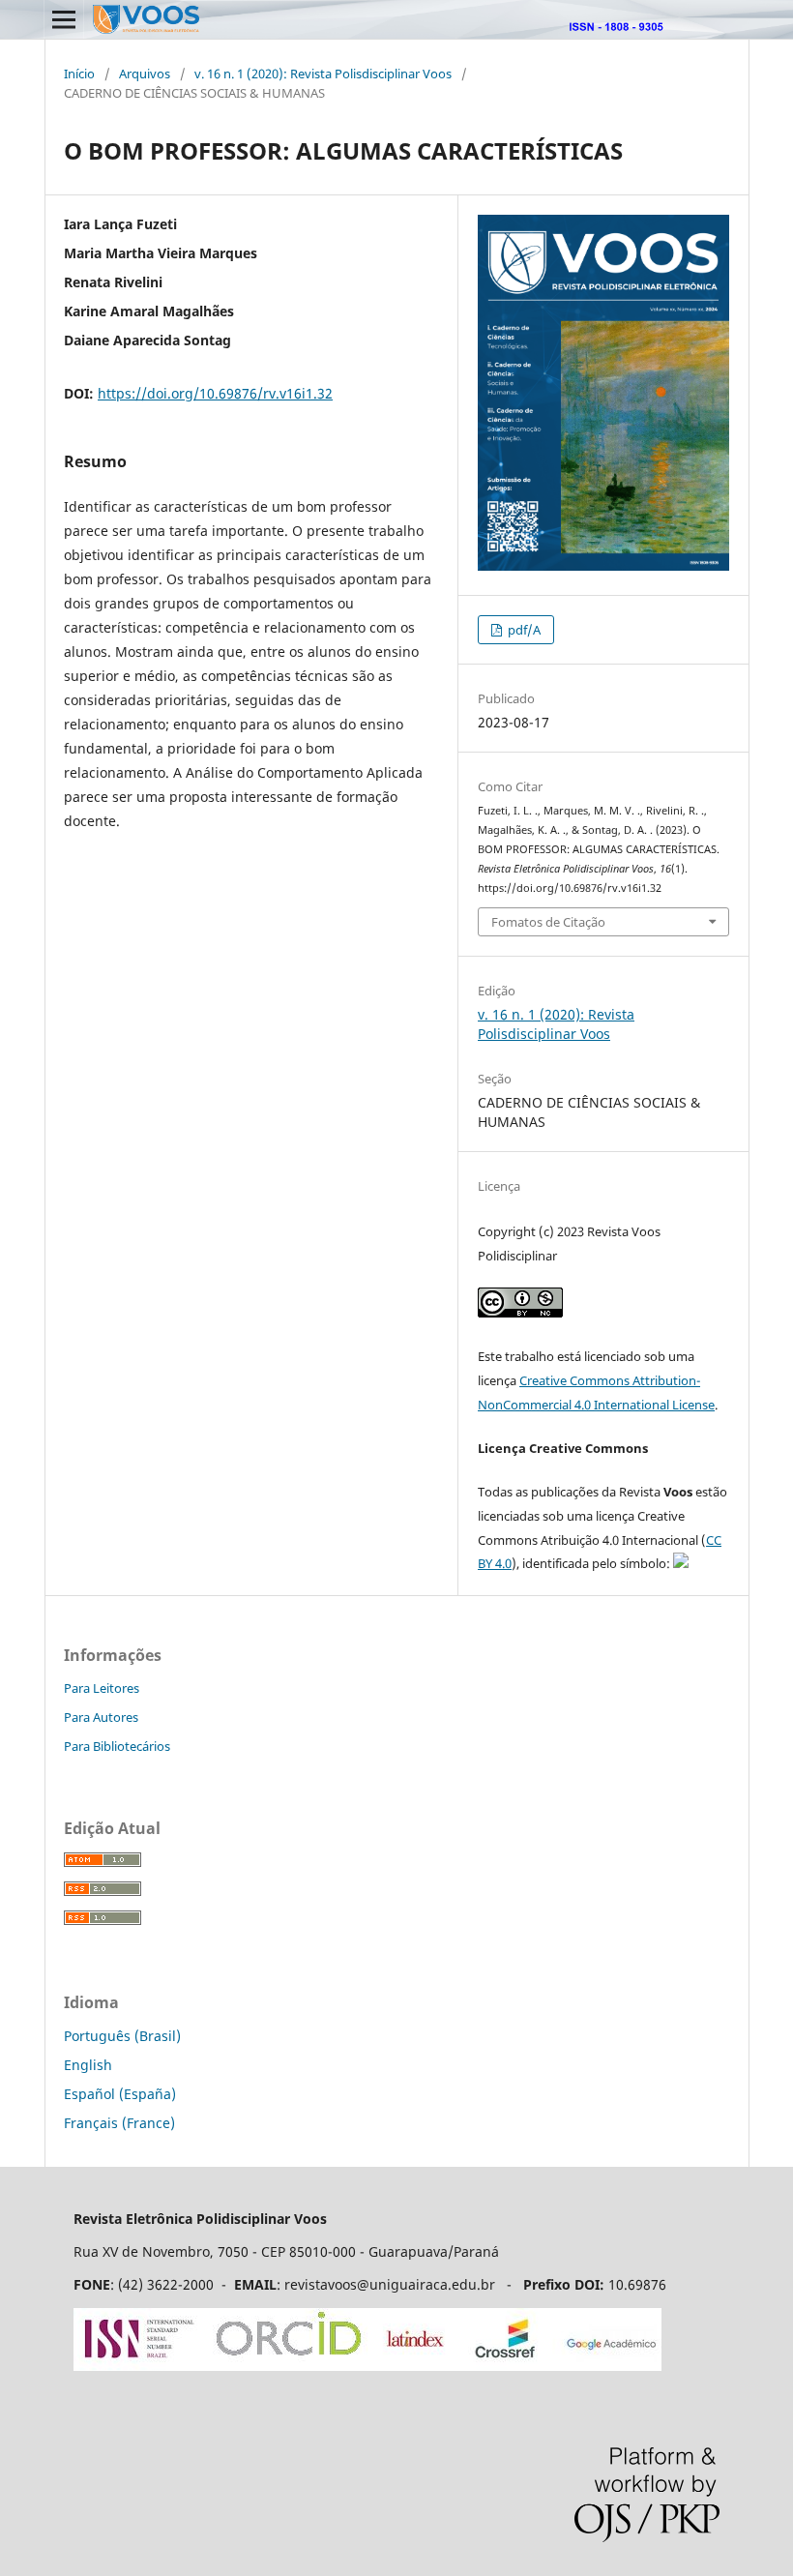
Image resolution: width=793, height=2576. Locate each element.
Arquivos (145, 74)
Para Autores (101, 1717)
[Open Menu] (64, 19)
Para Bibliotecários (117, 1746)
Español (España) (120, 2094)
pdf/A (523, 630)
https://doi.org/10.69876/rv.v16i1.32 (215, 393)
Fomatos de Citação (548, 922)
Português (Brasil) (122, 2036)
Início (79, 74)
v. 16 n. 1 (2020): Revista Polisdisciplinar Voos (323, 74)
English (88, 2065)
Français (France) (119, 2123)
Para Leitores (102, 1688)
